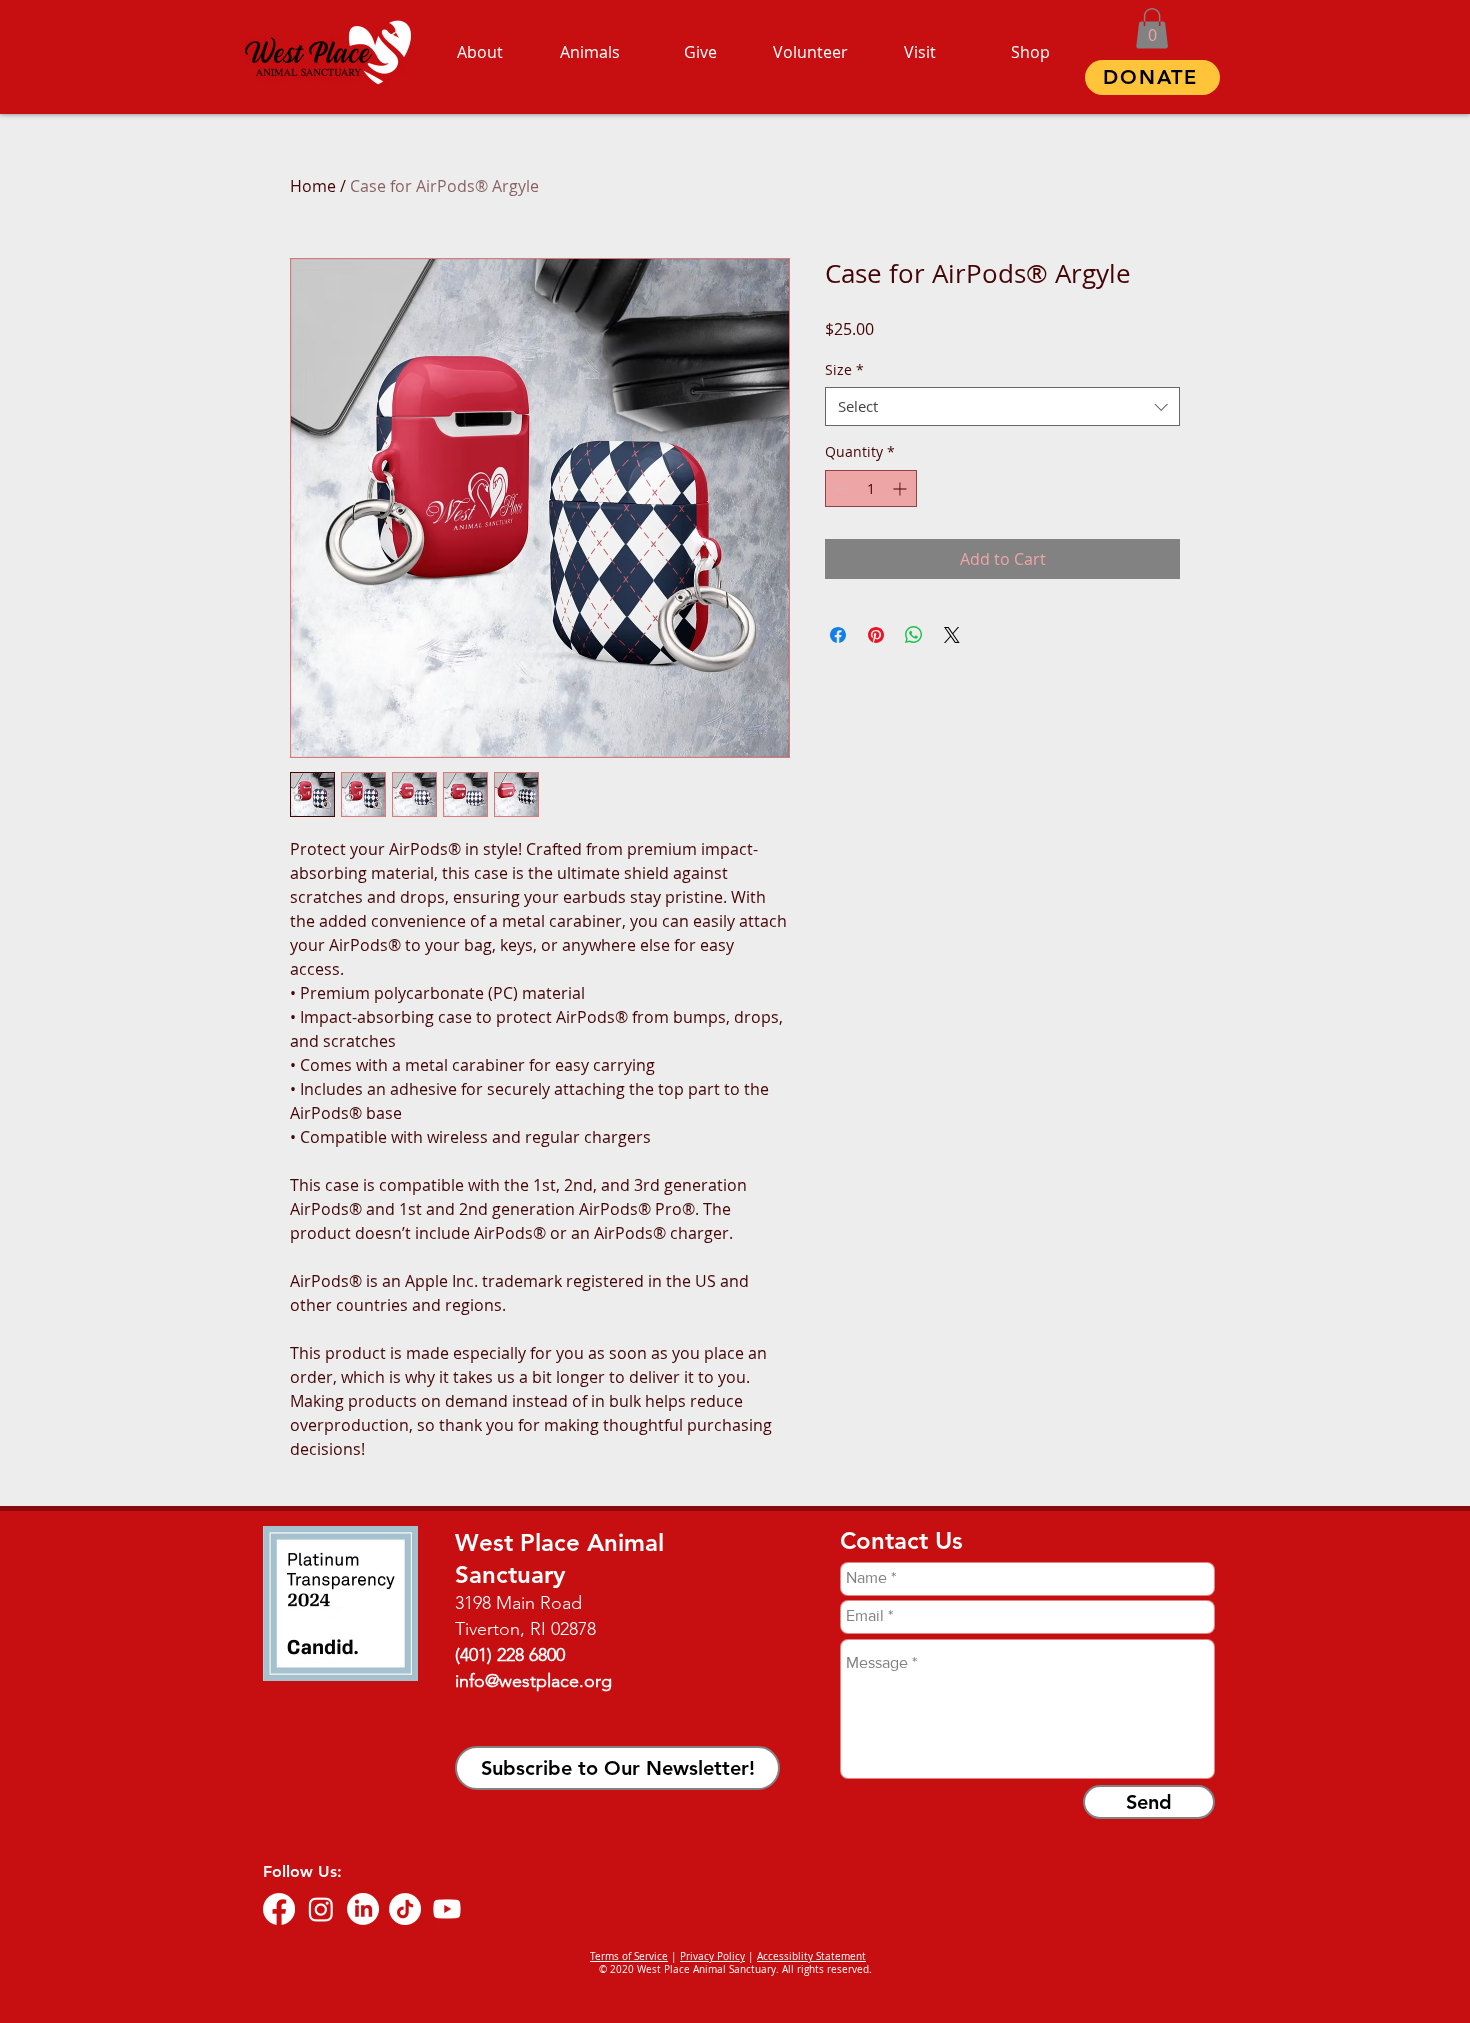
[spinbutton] (871, 488)
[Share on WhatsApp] (914, 635)
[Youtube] (447, 1909)
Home (313, 186)
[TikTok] (405, 1909)
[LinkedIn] (363, 1909)
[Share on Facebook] (838, 635)
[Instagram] (321, 1909)
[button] (1152, 28)
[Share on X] (952, 635)
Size (844, 369)
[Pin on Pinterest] (876, 635)
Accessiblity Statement (811, 1956)
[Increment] (901, 488)
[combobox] (1002, 406)
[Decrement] (840, 488)
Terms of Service (629, 1956)
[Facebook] (279, 1909)
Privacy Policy (712, 1956)
